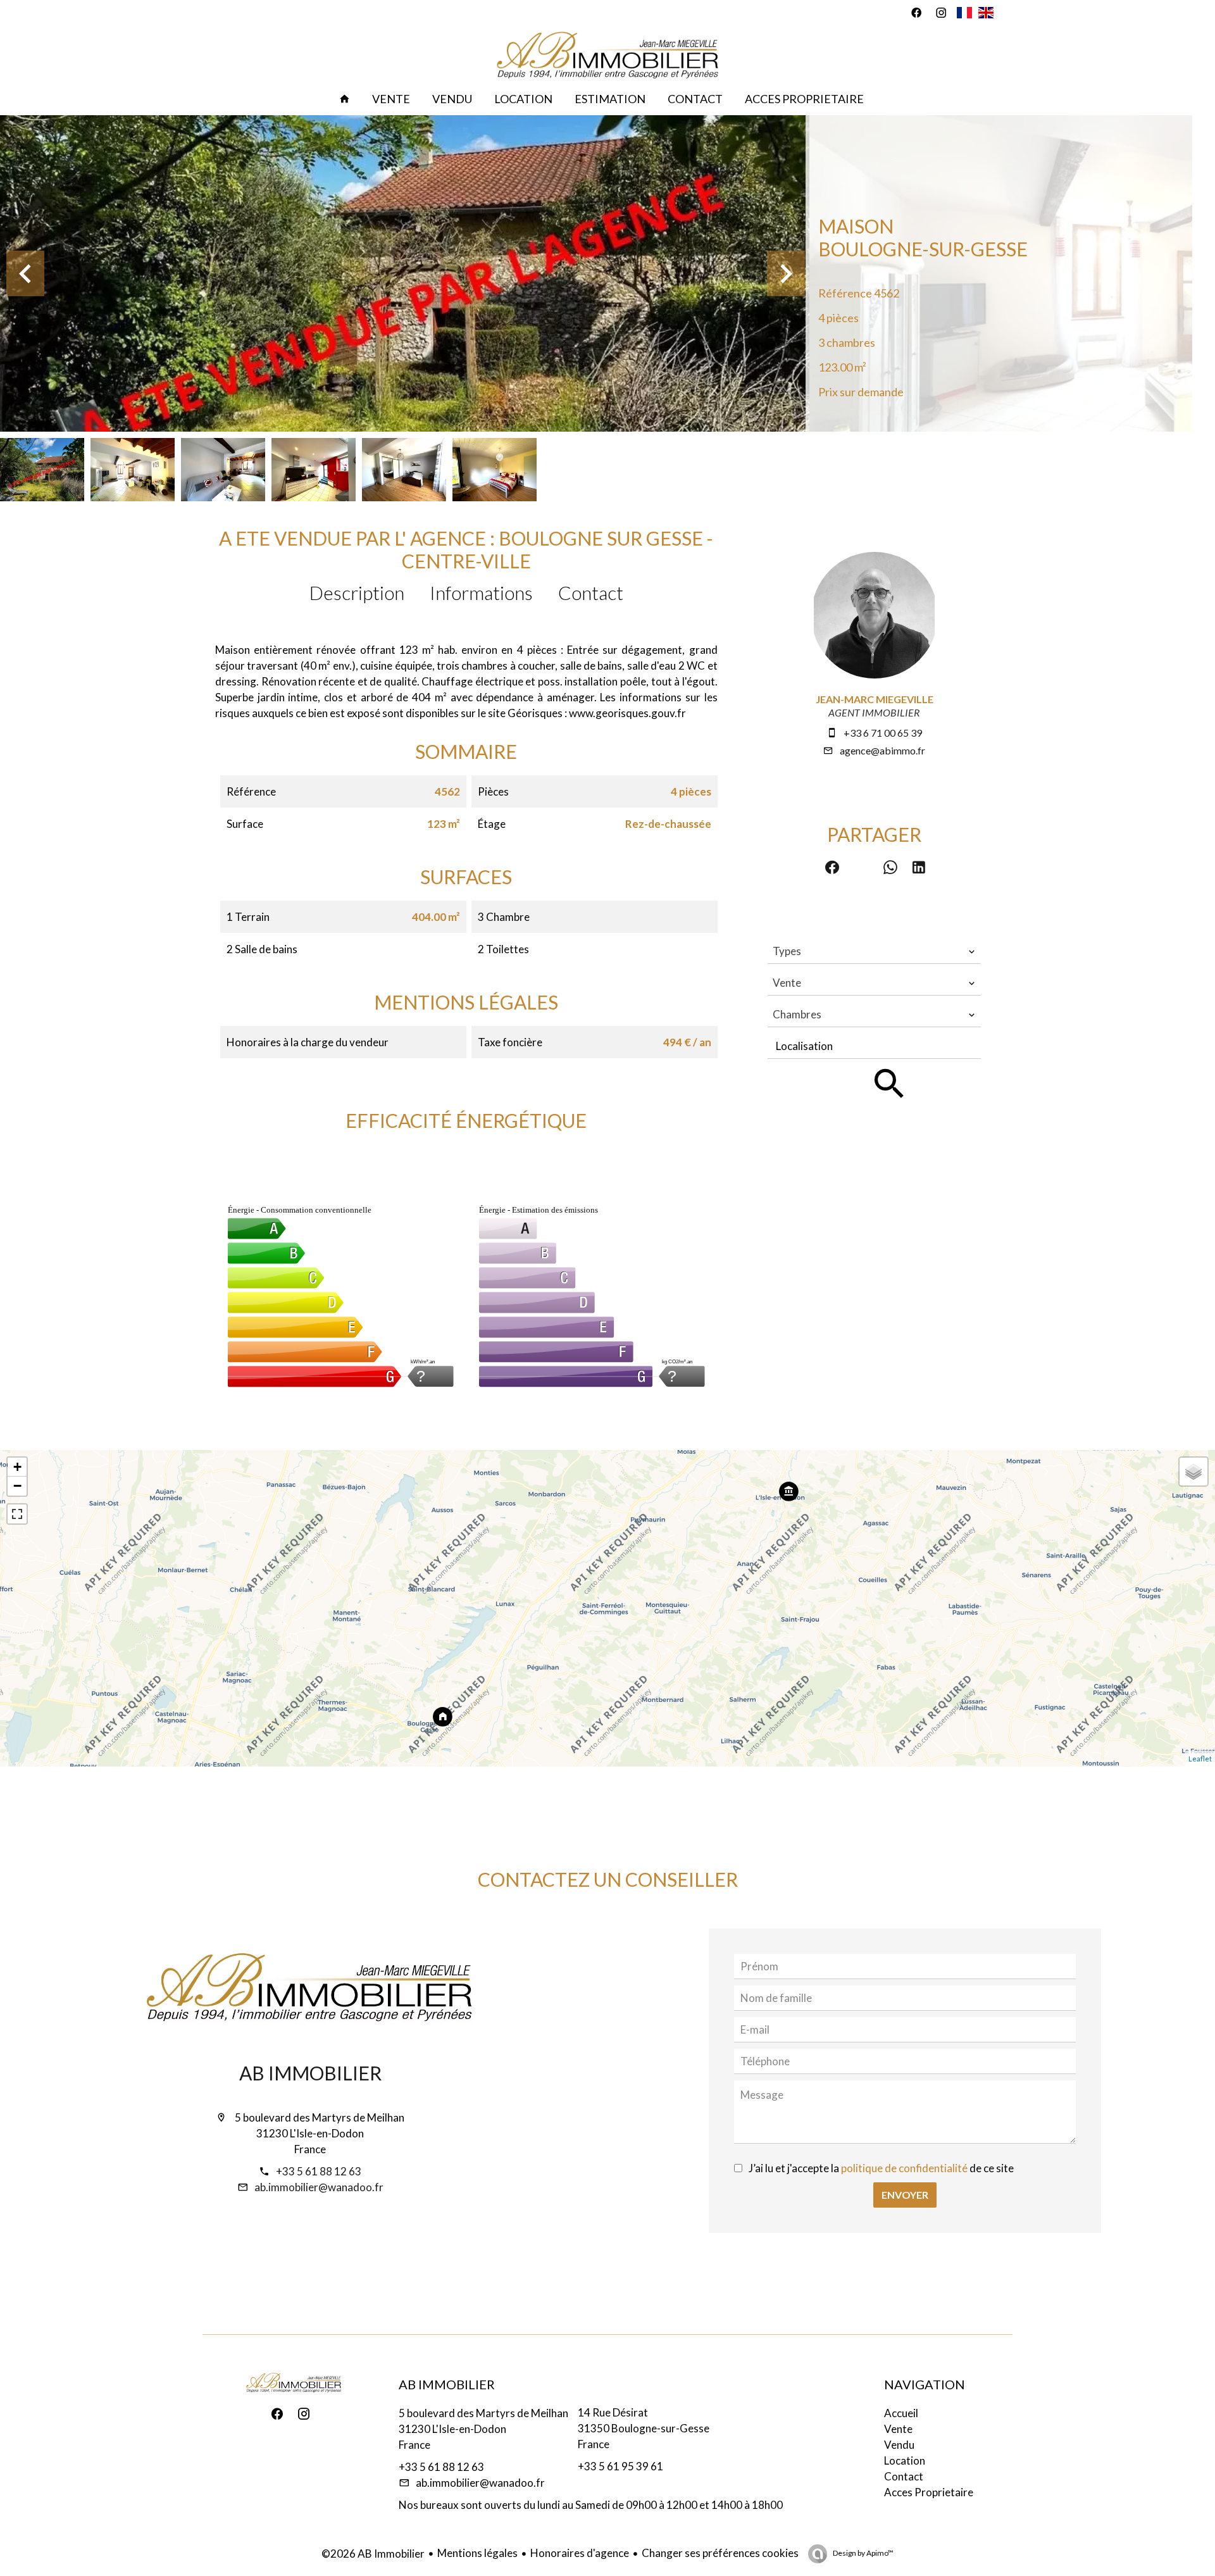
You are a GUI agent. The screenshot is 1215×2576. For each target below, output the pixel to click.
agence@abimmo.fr (882, 750)
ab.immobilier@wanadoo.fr (319, 2187)
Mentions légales (477, 2553)
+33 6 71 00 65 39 (883, 733)
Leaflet (1200, 1759)
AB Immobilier (310, 2073)
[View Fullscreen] (17, 1514)
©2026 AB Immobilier (373, 2554)
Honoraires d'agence (580, 2553)
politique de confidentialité (904, 2168)
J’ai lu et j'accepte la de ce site (881, 2168)
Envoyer (905, 2195)
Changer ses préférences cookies (720, 2553)
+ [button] (17, 1467)
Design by (863, 2553)
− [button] (17, 1486)
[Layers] (1193, 1472)
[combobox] (874, 951)
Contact (591, 592)
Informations (481, 592)
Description (357, 592)
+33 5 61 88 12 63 (319, 2171)
